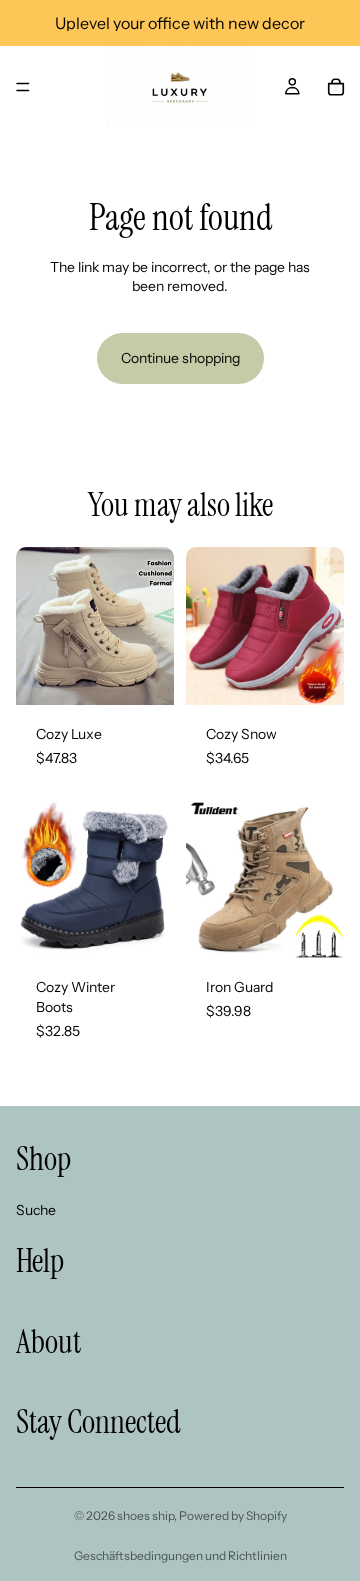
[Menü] (23, 87)
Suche (36, 1210)
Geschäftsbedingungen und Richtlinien (180, 1555)
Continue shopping (180, 358)
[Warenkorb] (336, 87)
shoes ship (145, 1515)
